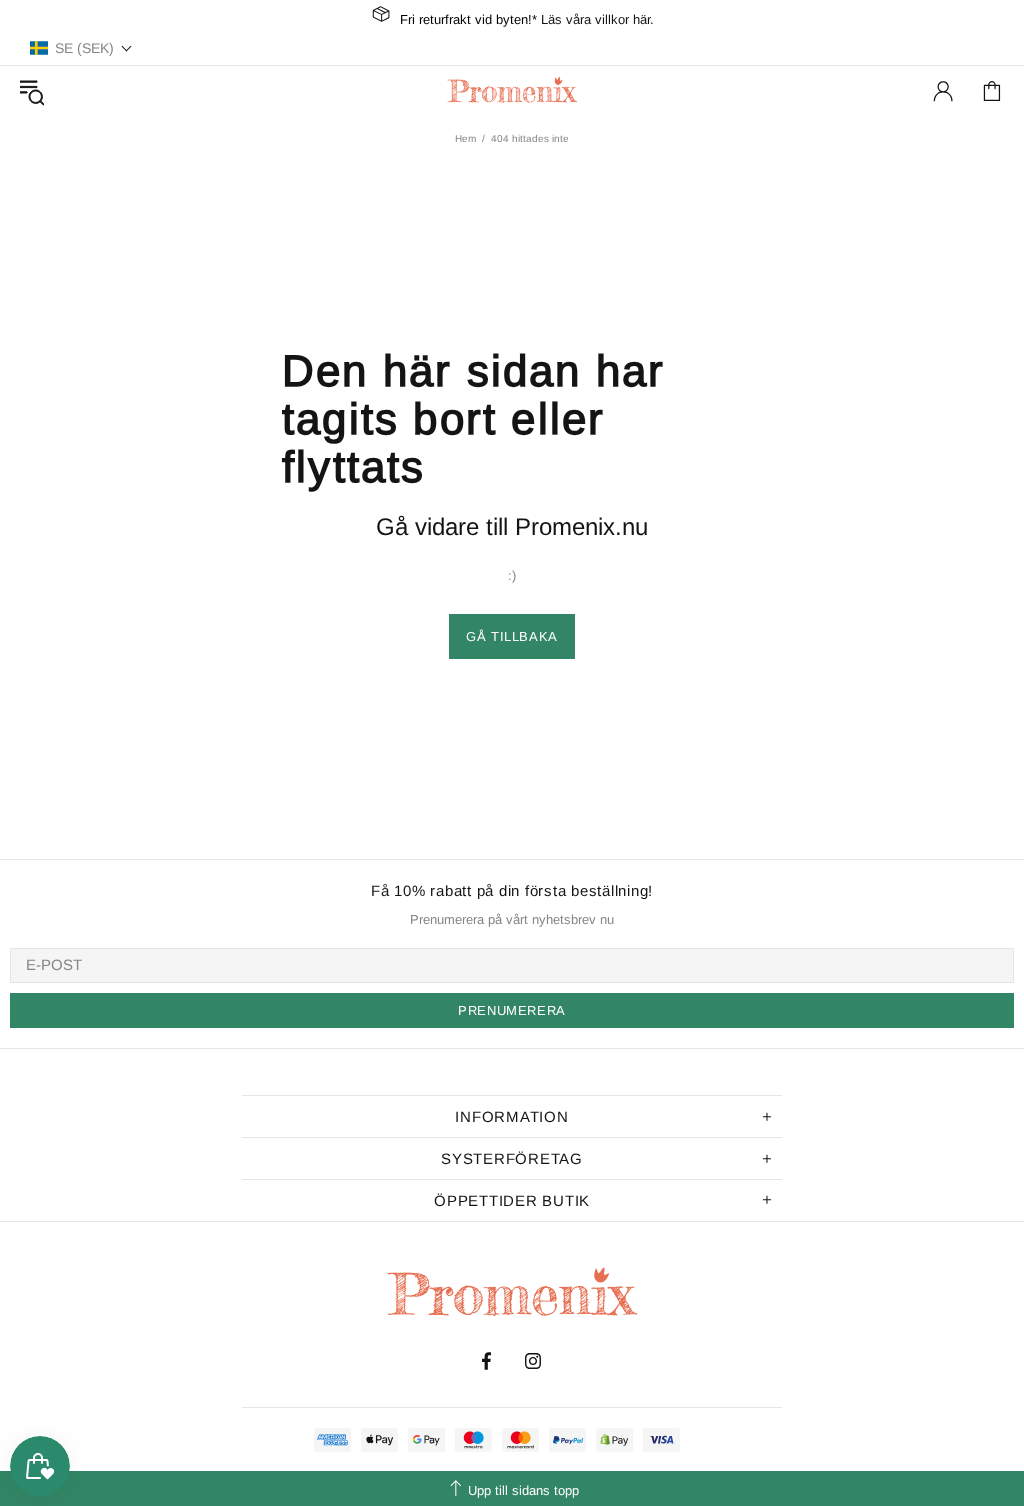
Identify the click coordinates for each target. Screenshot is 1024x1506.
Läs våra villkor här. (597, 19)
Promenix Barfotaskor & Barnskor (512, 90)
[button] (81, 48)
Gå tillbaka (512, 636)
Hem (465, 138)
